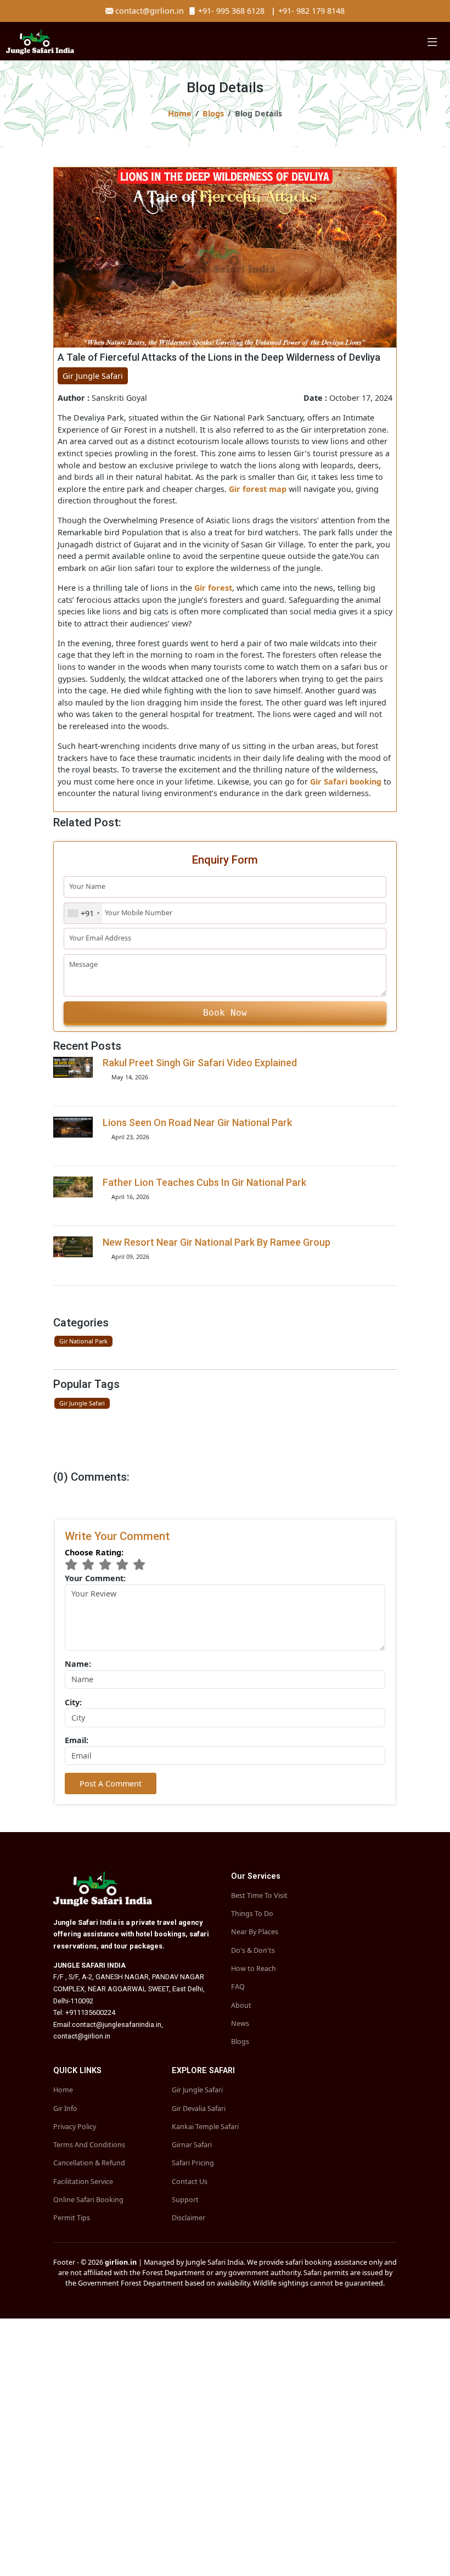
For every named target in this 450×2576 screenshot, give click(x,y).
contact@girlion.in (151, 11)
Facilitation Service (83, 2182)
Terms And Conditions (89, 2145)
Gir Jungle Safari (82, 1403)
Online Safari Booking (88, 2200)
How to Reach (254, 1969)
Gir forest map (258, 489)
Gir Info (65, 2109)
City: (73, 1702)
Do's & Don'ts (253, 1951)
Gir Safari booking (346, 782)
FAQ (238, 1987)
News (240, 2024)
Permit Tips (72, 2218)
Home (180, 113)
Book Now (225, 1013)
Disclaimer (189, 2218)
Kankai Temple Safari (205, 2127)
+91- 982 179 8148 (306, 11)
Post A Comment (111, 1783)
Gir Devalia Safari (199, 2109)
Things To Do (252, 1914)
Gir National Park (83, 1341)
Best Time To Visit (259, 1896)
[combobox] (83, 913)
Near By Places (255, 1932)
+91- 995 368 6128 (230, 11)
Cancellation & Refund (89, 2163)
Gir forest (213, 588)
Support (185, 2200)
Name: (78, 1664)
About (241, 2006)
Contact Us (190, 2182)
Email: (77, 1740)
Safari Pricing (193, 2163)
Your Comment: (95, 1578)
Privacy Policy (75, 2127)
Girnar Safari (192, 2145)
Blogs (213, 113)
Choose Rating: (94, 1552)
